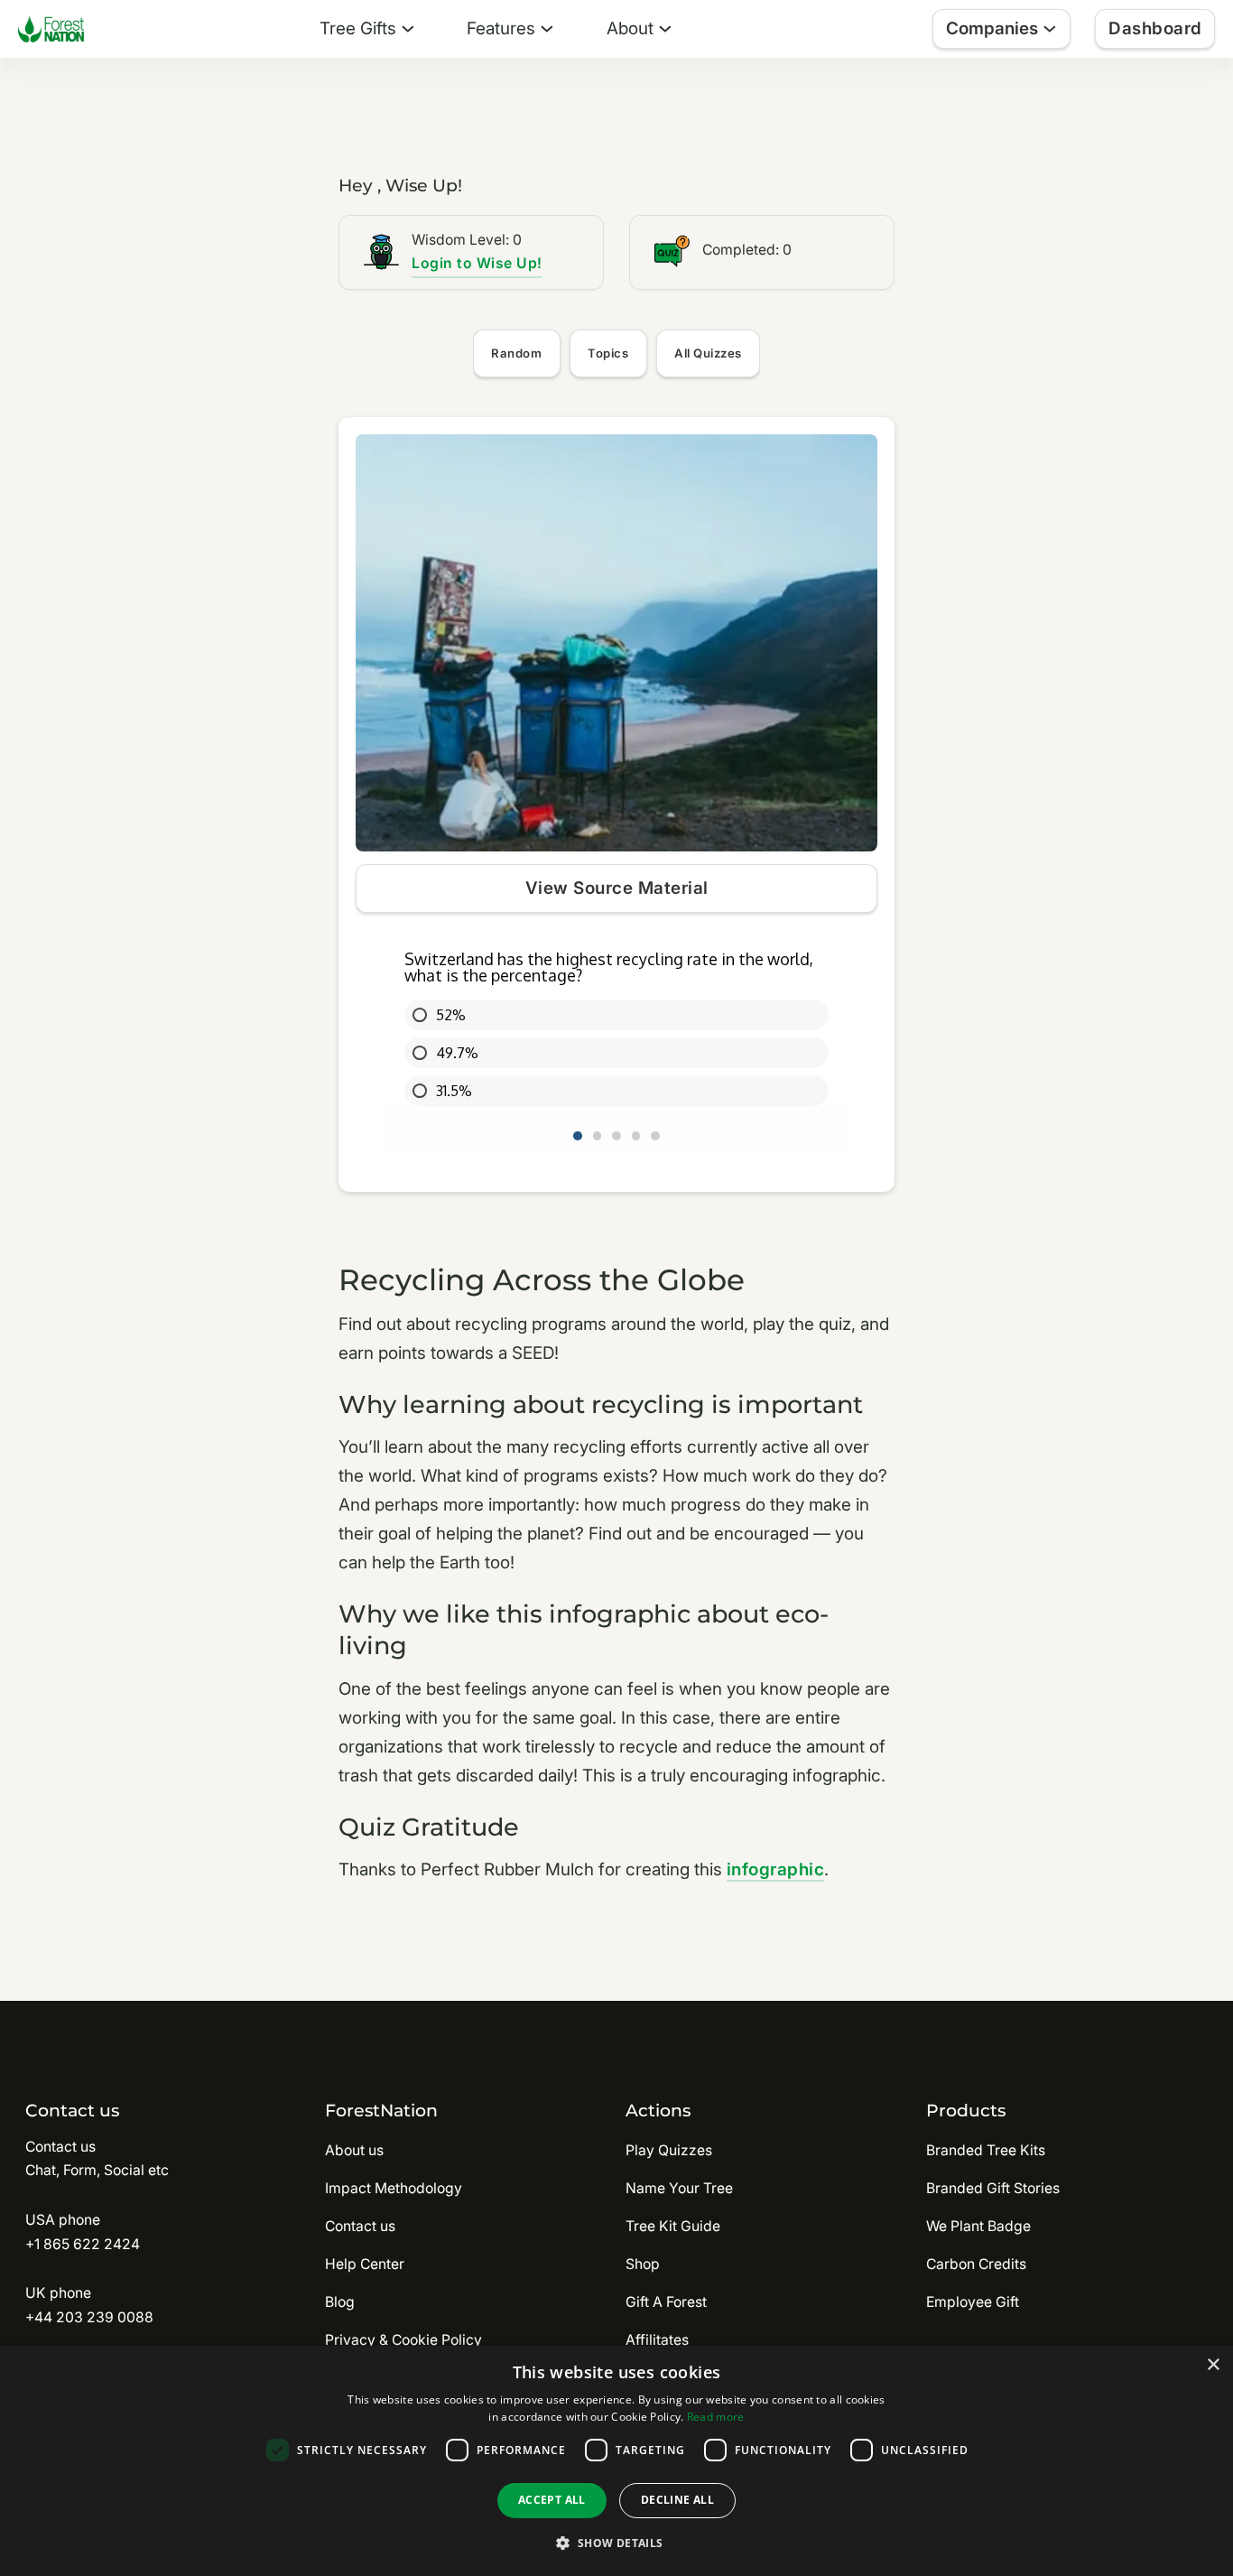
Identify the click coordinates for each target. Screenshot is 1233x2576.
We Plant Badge (978, 2226)
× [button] (1213, 2365)
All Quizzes (708, 353)
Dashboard (1155, 28)
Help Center (365, 2264)
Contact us (360, 2226)
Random (516, 353)
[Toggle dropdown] (408, 29)
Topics (608, 353)
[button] (616, 2543)
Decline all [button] (677, 2500)
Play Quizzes (669, 2150)
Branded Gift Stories (993, 2188)
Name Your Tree (679, 2188)
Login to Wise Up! (477, 263)
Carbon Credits (976, 2264)
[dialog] (616, 2461)
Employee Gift (973, 2302)
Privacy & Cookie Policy (403, 2340)
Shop (643, 2264)
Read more (716, 2417)
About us (354, 2150)
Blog (340, 2302)
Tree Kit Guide (673, 2226)
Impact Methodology (394, 2188)
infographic (776, 1869)
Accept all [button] (552, 2500)
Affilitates (657, 2340)
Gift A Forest (666, 2302)
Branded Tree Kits (986, 2150)
